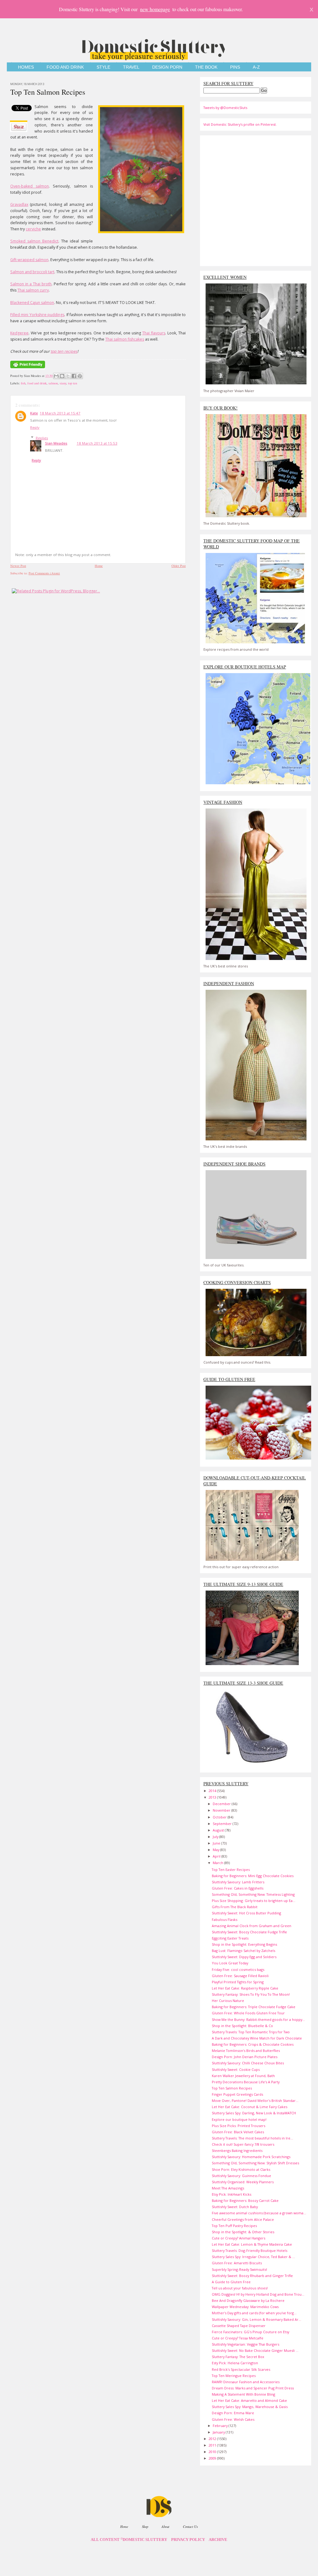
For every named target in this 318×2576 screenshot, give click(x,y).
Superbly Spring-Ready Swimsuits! (239, 2269)
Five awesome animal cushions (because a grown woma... (259, 2213)
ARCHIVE (218, 2540)
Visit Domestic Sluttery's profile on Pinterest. (240, 124)
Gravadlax (19, 204)
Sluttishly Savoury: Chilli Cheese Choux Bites (248, 2063)
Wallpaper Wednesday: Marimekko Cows (245, 2307)
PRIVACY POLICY (188, 2540)
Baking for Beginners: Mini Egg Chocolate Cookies (253, 1876)
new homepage (155, 9)
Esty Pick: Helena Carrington (235, 2363)
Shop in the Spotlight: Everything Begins (244, 1944)
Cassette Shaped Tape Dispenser (239, 2326)
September (223, 1824)
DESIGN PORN (167, 67)
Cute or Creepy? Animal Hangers (238, 2238)
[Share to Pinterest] (80, 376)
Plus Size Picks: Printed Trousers (238, 2126)
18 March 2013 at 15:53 (97, 443)
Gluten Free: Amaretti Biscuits (237, 2263)
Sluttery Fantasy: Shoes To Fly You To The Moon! (251, 1994)
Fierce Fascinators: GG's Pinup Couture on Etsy (250, 2332)
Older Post (179, 566)
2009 (213, 2458)
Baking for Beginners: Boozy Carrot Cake (245, 2200)
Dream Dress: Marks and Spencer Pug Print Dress (253, 2388)
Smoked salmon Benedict (34, 241)
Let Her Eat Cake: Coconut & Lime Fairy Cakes (250, 2107)
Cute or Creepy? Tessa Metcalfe (238, 2338)
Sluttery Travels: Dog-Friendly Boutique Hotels (250, 2250)
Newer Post (18, 566)
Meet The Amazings (228, 2188)
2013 (213, 1797)
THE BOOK (206, 67)
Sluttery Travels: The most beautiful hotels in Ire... (252, 2138)
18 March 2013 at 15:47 (60, 413)
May (216, 1850)
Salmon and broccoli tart (32, 272)
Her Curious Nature (228, 2001)
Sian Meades (56, 443)
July (216, 1837)
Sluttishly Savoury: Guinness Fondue (241, 2176)
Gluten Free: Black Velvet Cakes (238, 2132)
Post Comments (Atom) (44, 573)
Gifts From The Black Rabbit (235, 1907)
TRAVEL (131, 67)
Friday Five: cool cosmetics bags (238, 1969)
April (217, 1856)
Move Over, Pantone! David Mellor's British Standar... (255, 2101)
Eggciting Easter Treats (230, 1938)
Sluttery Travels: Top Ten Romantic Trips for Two (251, 2032)
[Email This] (56, 376)
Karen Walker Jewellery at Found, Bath (243, 2076)
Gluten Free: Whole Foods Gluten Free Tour (248, 2013)
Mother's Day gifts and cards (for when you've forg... (254, 2313)
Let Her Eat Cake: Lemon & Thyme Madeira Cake (252, 2244)
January (219, 2432)
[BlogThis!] (62, 376)
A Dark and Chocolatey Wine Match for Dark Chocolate (257, 2038)
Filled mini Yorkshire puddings (37, 315)
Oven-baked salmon (30, 186)
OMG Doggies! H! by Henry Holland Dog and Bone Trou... (258, 2294)
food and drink (37, 383)
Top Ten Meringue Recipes (234, 2376)
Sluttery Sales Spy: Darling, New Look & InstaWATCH (254, 2113)
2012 (213, 2439)
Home (99, 566)
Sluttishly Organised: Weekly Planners (243, 2182)
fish (23, 383)
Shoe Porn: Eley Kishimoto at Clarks (241, 2169)
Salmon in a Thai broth (31, 284)
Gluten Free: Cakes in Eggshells (238, 1888)
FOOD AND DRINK (65, 67)
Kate (34, 413)
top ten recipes (64, 351)
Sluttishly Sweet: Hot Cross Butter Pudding (246, 1913)
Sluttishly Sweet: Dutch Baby (235, 2207)
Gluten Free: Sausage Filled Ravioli (240, 1976)
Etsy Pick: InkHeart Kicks (232, 2194)
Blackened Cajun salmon (32, 303)
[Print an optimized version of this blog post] (28, 369)
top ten (73, 383)
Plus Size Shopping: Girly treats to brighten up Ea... (254, 1901)
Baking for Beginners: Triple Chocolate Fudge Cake (254, 2007)
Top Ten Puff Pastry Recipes (234, 2226)
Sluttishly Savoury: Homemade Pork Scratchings (251, 2157)
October (220, 1817)
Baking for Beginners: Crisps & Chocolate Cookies (253, 2044)
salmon (53, 383)
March (218, 1863)
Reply (35, 427)
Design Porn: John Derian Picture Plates (245, 2057)
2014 (213, 1791)
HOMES (26, 67)
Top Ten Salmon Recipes (48, 92)
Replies (42, 438)
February (221, 2426)
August (219, 1830)
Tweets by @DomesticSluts (225, 108)
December (222, 1804)
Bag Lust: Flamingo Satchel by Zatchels (243, 1951)
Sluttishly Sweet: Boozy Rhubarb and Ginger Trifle (252, 2276)
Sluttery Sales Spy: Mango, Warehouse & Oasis (250, 2407)
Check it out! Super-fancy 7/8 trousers (243, 2144)
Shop (145, 2526)
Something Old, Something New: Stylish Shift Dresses (255, 2163)
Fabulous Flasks (225, 1920)
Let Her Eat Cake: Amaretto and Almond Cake (249, 2400)
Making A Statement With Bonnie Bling (243, 2394)
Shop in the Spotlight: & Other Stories (243, 2232)
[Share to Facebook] (74, 376)
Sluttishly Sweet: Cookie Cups (236, 2069)
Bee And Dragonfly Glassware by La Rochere (248, 2300)
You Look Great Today (230, 1963)
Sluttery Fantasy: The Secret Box (238, 2357)
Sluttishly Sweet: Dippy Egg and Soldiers (244, 1957)
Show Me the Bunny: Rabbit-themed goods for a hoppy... (258, 2019)
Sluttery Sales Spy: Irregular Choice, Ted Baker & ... (253, 2257)
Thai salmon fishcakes (125, 339)
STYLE (103, 67)
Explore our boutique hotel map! (239, 2119)
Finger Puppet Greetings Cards (237, 2094)
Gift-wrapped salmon (29, 260)
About (165, 2526)
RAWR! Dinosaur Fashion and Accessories (246, 2382)
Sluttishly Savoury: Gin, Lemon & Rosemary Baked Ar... (257, 2319)
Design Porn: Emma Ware (233, 2413)
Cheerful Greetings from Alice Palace (243, 2219)
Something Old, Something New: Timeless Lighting (253, 1894)
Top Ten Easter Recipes (231, 1870)
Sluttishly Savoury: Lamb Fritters (238, 1882)
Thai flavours (154, 333)
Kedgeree (19, 333)
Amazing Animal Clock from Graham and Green (252, 1926)
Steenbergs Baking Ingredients (237, 2150)
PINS (235, 67)
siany (63, 383)
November (222, 1810)
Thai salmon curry (33, 290)
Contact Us (190, 2526)
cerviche (33, 229)
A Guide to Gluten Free (231, 2282)
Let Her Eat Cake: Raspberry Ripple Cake (245, 1988)
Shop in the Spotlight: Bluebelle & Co (242, 2026)
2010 (213, 2452)
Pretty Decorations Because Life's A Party (246, 2082)
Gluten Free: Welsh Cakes (233, 2419)
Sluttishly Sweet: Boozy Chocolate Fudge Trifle (249, 1932)
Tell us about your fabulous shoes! (240, 2288)
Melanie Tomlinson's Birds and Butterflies (246, 2051)
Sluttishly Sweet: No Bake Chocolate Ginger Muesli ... (255, 2350)
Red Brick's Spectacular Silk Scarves (241, 2369)
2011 (213, 2445)
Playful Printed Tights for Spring (238, 1982)
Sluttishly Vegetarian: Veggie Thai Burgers (245, 2344)
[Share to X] (68, 376)
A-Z (256, 67)
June (217, 1843)
